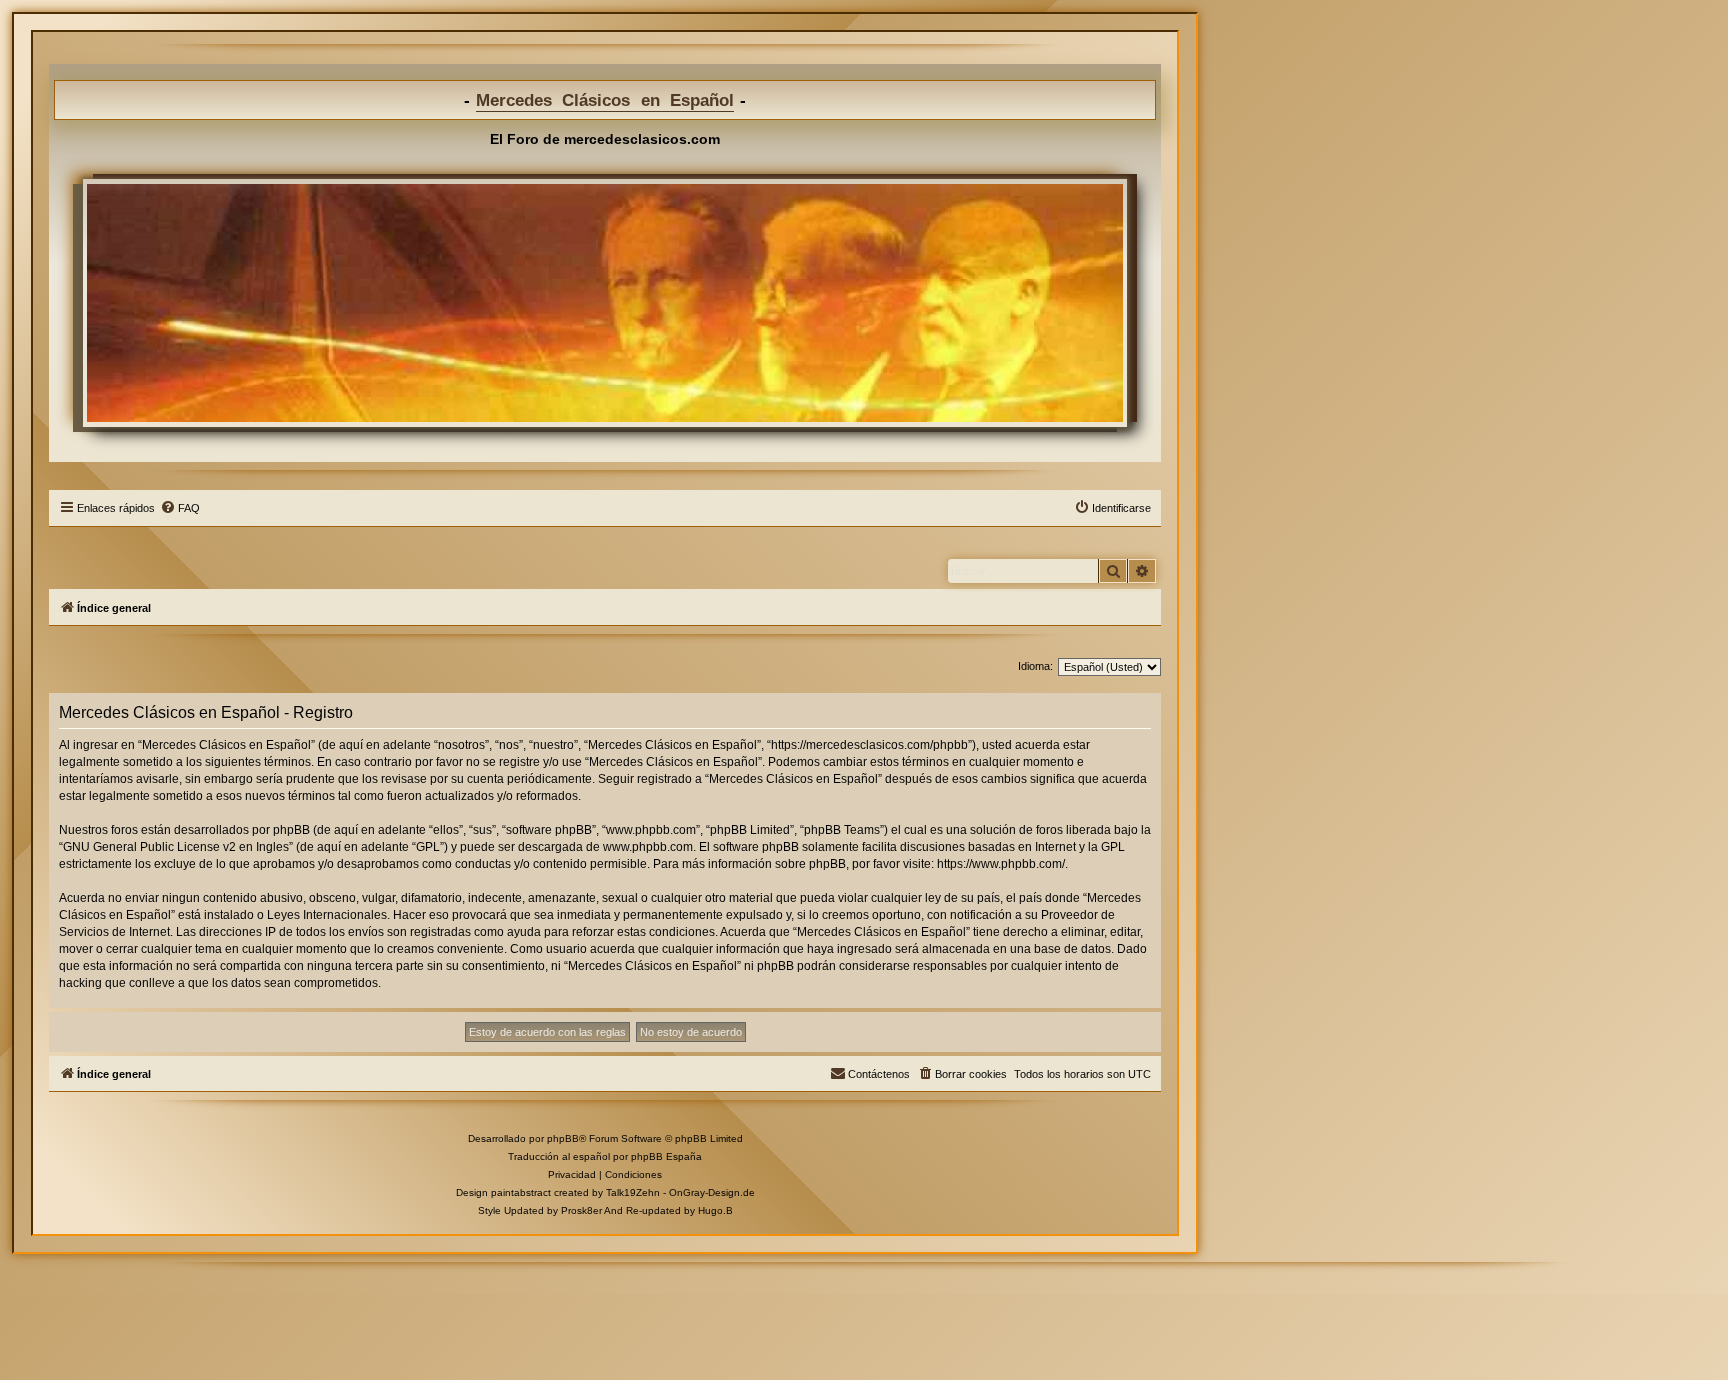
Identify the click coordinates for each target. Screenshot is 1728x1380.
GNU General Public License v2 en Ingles (176, 847)
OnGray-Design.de (712, 1192)
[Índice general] (605, 303)
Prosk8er (581, 1210)
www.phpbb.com (648, 847)
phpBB (563, 1138)
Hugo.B (715, 1210)
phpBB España (666, 1156)
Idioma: (1035, 666)
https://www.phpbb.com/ (1001, 864)
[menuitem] (180, 508)
